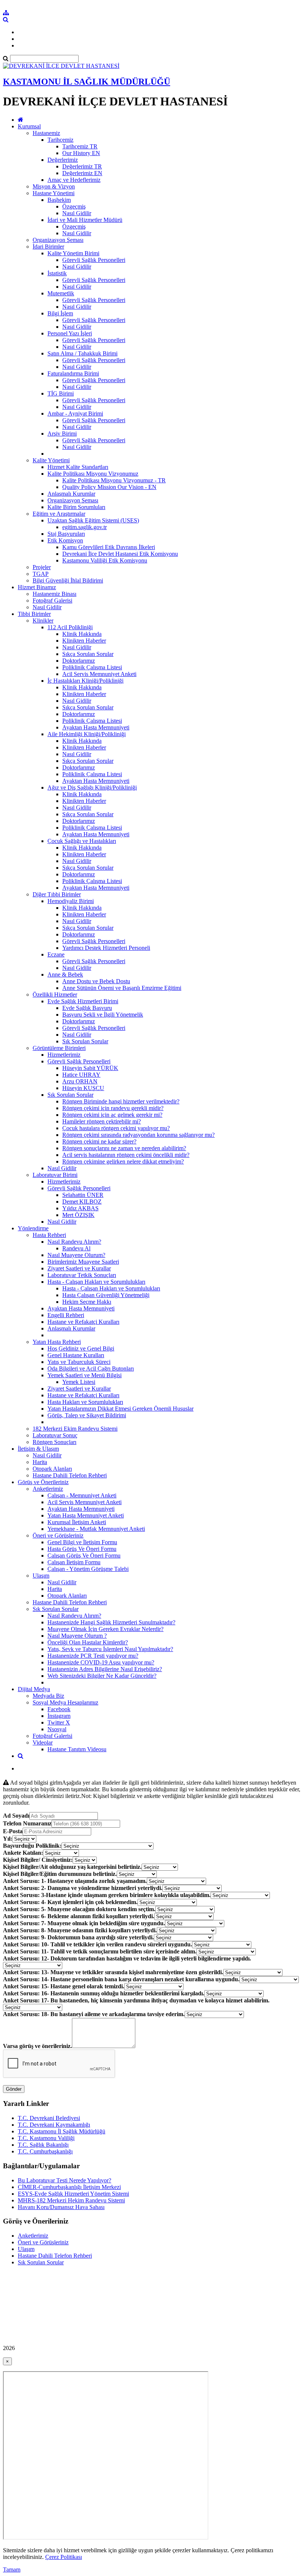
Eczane (56, 954)
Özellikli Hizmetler (55, 995)
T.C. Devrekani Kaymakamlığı (54, 2125)
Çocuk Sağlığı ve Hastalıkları (82, 841)
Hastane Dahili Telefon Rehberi (70, 1475)
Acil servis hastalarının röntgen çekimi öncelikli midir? (126, 1155)
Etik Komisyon (65, 540)
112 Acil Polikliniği (70, 627)
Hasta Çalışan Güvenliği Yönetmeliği (106, 1295)
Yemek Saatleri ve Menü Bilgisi (85, 1375)
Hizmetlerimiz (64, 1055)
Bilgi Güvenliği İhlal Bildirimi (68, 580)
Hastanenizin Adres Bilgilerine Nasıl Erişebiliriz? (105, 1669)
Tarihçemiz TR (80, 146)
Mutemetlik (61, 293)
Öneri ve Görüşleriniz (58, 1535)
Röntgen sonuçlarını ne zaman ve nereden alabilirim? (124, 1148)
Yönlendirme (33, 1228)
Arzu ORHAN (80, 1081)
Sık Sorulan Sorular (85, 1041)
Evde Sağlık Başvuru (87, 1008)
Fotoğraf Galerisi (52, 600)
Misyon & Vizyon (54, 186)
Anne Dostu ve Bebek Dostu (96, 981)
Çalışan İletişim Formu (74, 1562)
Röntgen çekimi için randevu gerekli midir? (113, 1108)
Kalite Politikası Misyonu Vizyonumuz (93, 474)
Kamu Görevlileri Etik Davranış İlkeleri (109, 547)
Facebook (59, 1709)
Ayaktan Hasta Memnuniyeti (96, 727)
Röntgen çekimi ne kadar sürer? (99, 1141)
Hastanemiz (46, 133)
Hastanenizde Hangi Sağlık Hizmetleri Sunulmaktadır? (111, 1622)
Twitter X (59, 1722)
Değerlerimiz (63, 160)
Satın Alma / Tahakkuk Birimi (82, 353)
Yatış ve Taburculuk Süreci (79, 1362)
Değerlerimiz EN (82, 173)
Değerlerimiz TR (82, 166)
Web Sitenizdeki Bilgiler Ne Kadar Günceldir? (102, 1676)
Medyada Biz (48, 1696)
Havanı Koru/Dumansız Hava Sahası (61, 2207)
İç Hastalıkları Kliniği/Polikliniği (85, 681)
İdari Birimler (48, 247)
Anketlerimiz (48, 1489)
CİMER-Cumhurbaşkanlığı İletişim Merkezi (69, 2187)
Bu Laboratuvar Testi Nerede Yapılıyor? (65, 2180)
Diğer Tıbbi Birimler (57, 894)
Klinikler (43, 621)
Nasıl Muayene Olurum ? (77, 1636)
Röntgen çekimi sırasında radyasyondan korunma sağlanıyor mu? (138, 1135)
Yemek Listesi (79, 1382)
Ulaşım (41, 1576)
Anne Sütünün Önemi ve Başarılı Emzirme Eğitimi (122, 988)
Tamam (12, 2570)
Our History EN (81, 153)
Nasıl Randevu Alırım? (74, 1242)
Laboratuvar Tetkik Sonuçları (82, 1275)
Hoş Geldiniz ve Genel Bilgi (81, 1348)
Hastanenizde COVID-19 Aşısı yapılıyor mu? (101, 1662)
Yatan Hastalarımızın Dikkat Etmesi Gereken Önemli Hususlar (120, 1409)
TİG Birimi (61, 393)
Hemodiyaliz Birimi (71, 901)
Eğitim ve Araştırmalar (59, 514)
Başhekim (59, 200)
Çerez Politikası (64, 2557)
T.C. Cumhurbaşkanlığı (45, 2151)
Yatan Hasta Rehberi (57, 1342)
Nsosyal (57, 1729)
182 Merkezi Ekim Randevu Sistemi (75, 1429)
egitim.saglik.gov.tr (85, 527)
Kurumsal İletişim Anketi (77, 1522)
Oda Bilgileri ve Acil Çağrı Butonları (91, 1369)
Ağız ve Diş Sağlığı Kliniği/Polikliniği (92, 787)
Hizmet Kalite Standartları (78, 467)
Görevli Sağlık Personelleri (94, 260)
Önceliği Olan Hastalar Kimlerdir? (88, 1642)
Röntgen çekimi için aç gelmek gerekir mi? (112, 1115)
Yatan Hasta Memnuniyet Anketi (86, 1515)
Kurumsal (29, 126)
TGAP (41, 574)
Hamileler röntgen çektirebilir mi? (102, 1121)
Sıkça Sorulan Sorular (88, 654)
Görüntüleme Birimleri (59, 1048)
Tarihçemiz (60, 140)
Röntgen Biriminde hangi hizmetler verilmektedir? (121, 1101)
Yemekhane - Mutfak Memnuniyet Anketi (96, 1529)
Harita (40, 1462)
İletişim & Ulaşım (38, 1449)
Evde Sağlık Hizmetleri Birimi (83, 1001)
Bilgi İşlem (60, 313)
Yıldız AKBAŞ (80, 1208)
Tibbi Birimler (34, 614)
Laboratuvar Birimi (55, 1175)
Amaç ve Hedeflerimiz (74, 180)
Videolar (43, 1743)
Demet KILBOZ (82, 1202)
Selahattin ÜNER (83, 1195)
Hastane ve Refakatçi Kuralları (83, 1322)
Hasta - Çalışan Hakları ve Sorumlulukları (96, 1282)
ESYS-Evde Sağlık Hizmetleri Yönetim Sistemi (73, 2194)
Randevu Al (76, 1248)
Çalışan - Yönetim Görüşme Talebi (88, 1569)
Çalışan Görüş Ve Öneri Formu (84, 1556)
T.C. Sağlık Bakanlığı (43, 2145)
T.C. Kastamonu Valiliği (46, 2138)
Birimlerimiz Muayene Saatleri (83, 1262)
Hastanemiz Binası (54, 594)
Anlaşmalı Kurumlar (71, 494)
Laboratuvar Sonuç (55, 1435)
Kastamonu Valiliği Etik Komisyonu (105, 560)
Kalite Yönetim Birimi (73, 253)
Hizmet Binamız (37, 587)
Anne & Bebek (65, 974)
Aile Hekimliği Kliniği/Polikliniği (87, 734)
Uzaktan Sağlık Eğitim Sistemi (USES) (93, 520)
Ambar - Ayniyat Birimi (75, 414)
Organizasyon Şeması (58, 240)
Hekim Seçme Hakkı (87, 1302)
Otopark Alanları (52, 1469)
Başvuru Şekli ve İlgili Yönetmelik (103, 1015)
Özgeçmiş (74, 206)
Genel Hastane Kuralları (76, 1355)
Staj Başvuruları (66, 534)
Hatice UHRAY (81, 1075)
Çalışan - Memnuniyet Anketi (82, 1495)
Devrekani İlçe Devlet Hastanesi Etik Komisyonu (120, 554)
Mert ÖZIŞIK (78, 1215)
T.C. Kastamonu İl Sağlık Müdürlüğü (62, 2131)
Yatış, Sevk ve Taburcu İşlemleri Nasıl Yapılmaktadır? (110, 1649)
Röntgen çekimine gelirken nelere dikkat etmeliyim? (123, 1161)
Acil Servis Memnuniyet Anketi (99, 674)
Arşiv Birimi (62, 434)
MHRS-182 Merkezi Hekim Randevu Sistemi (71, 2200)
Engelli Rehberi (66, 1315)
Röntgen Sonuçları (54, 1442)
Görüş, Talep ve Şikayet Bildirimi (87, 1415)
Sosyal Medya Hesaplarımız (65, 1702)
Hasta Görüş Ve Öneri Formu (82, 1549)
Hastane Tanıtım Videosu (77, 1749)
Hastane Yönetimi (54, 193)
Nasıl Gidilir (77, 213)
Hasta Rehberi (49, 1235)
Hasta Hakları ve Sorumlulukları (85, 1402)
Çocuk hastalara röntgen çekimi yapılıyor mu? (116, 1128)
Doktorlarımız (79, 661)
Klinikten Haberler (84, 641)
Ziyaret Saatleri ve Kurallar (79, 1268)
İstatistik (57, 273)
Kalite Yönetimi (51, 460)
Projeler (42, 567)
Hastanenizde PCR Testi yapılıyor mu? (93, 1656)
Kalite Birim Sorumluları (76, 507)
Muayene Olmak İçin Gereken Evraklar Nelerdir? (105, 1629)
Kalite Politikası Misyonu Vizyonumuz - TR (114, 480)
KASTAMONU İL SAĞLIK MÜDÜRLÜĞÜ (87, 82)
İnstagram (59, 1716)
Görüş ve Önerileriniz (43, 1482)
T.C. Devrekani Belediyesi (49, 2118)
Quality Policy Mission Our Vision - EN (109, 487)
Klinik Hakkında (82, 634)
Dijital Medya (34, 1689)
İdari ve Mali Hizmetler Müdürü (85, 220)
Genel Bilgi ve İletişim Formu (82, 1542)
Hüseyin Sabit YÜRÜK (90, 1068)
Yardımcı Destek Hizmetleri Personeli (106, 948)
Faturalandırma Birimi (73, 373)
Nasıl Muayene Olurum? (76, 1255)
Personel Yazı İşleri (70, 333)
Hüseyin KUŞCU (83, 1088)
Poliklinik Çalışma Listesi (92, 667)
